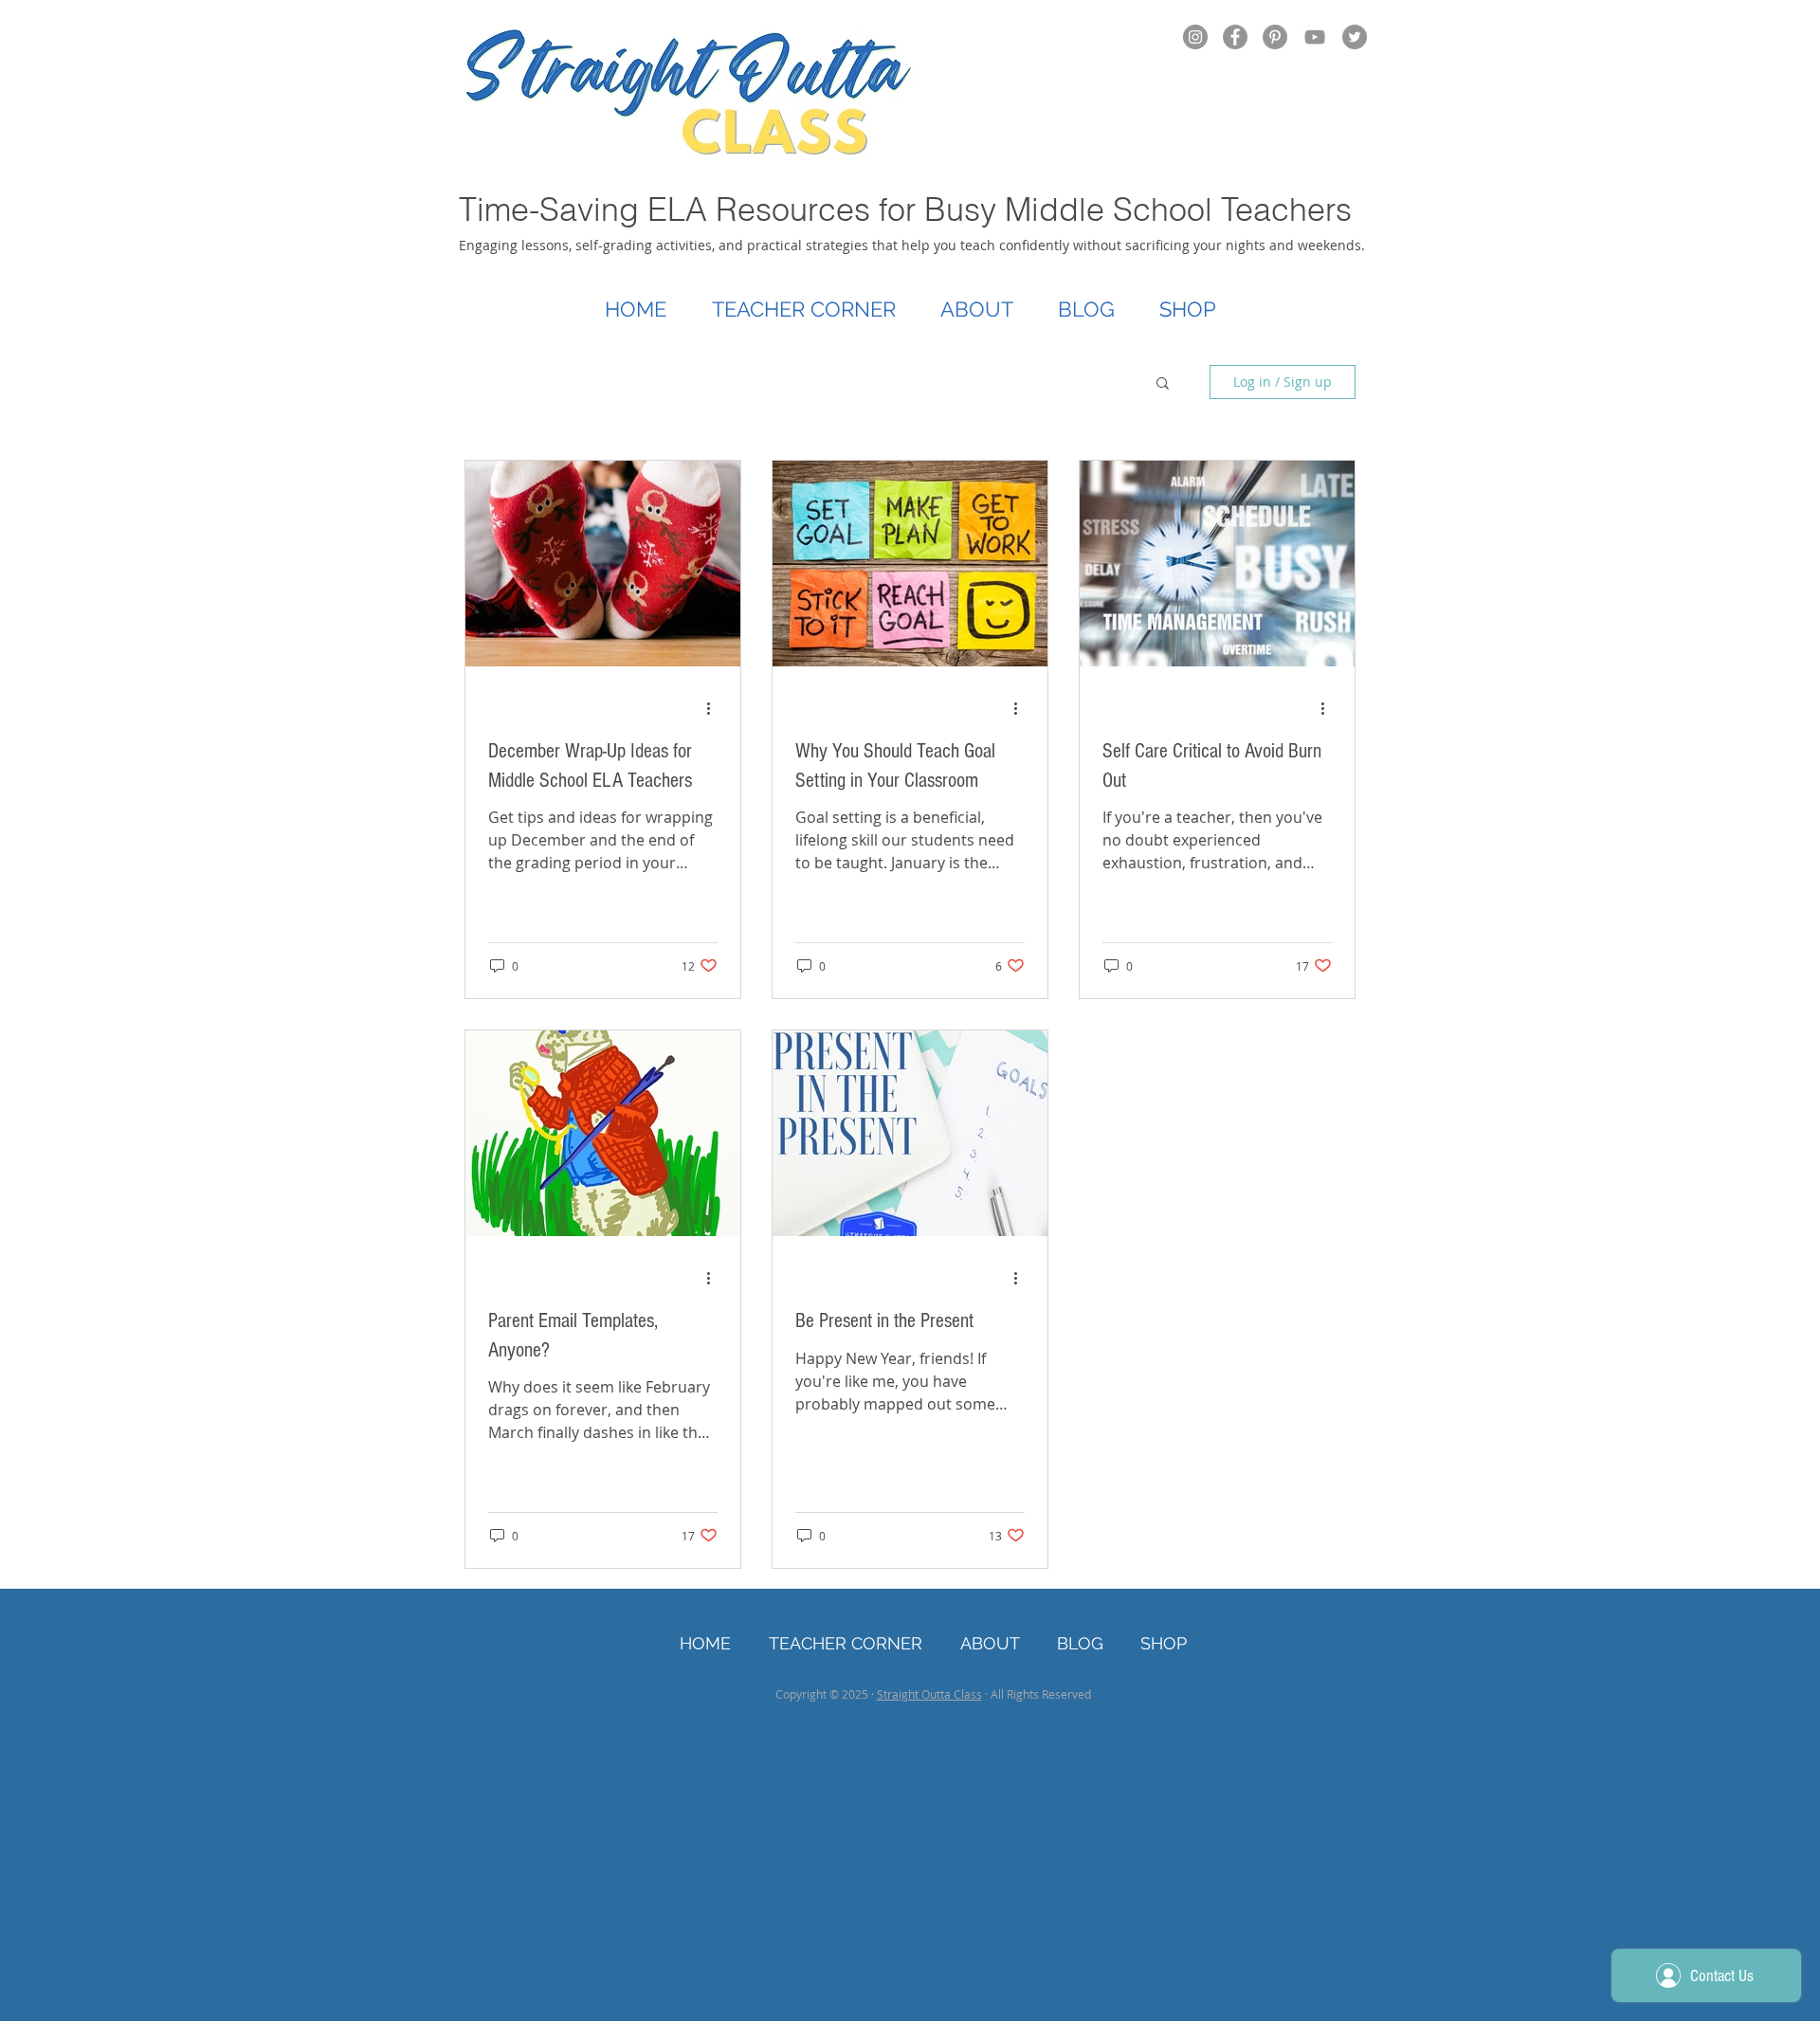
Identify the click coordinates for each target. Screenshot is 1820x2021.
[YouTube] (1315, 37)
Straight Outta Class (929, 1694)
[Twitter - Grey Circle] (1355, 37)
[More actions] (715, 709)
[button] (1163, 384)
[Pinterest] (1275, 37)
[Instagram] (1195, 37)
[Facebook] (1235, 37)
